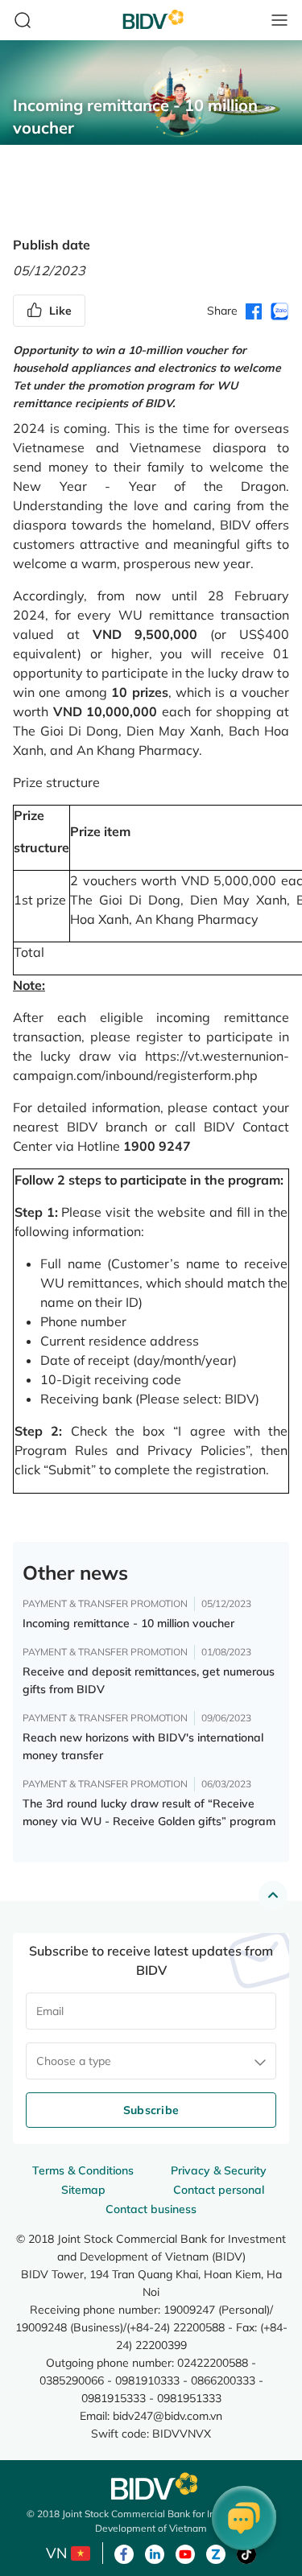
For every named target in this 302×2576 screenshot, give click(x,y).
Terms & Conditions (83, 2170)
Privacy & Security (219, 2170)
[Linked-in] (155, 2553)
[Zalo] (216, 2553)
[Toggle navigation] (279, 20)
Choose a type (74, 2061)
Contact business (151, 2209)
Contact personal (219, 2190)
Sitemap (83, 2190)
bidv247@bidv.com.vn (168, 2415)
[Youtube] (185, 2553)
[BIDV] (151, 2486)
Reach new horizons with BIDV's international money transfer (143, 1746)
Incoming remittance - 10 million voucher (128, 1623)
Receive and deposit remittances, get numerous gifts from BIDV (149, 1680)
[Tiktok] (246, 2553)
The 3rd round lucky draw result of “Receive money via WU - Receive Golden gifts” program (149, 1812)
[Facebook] (124, 2553)
